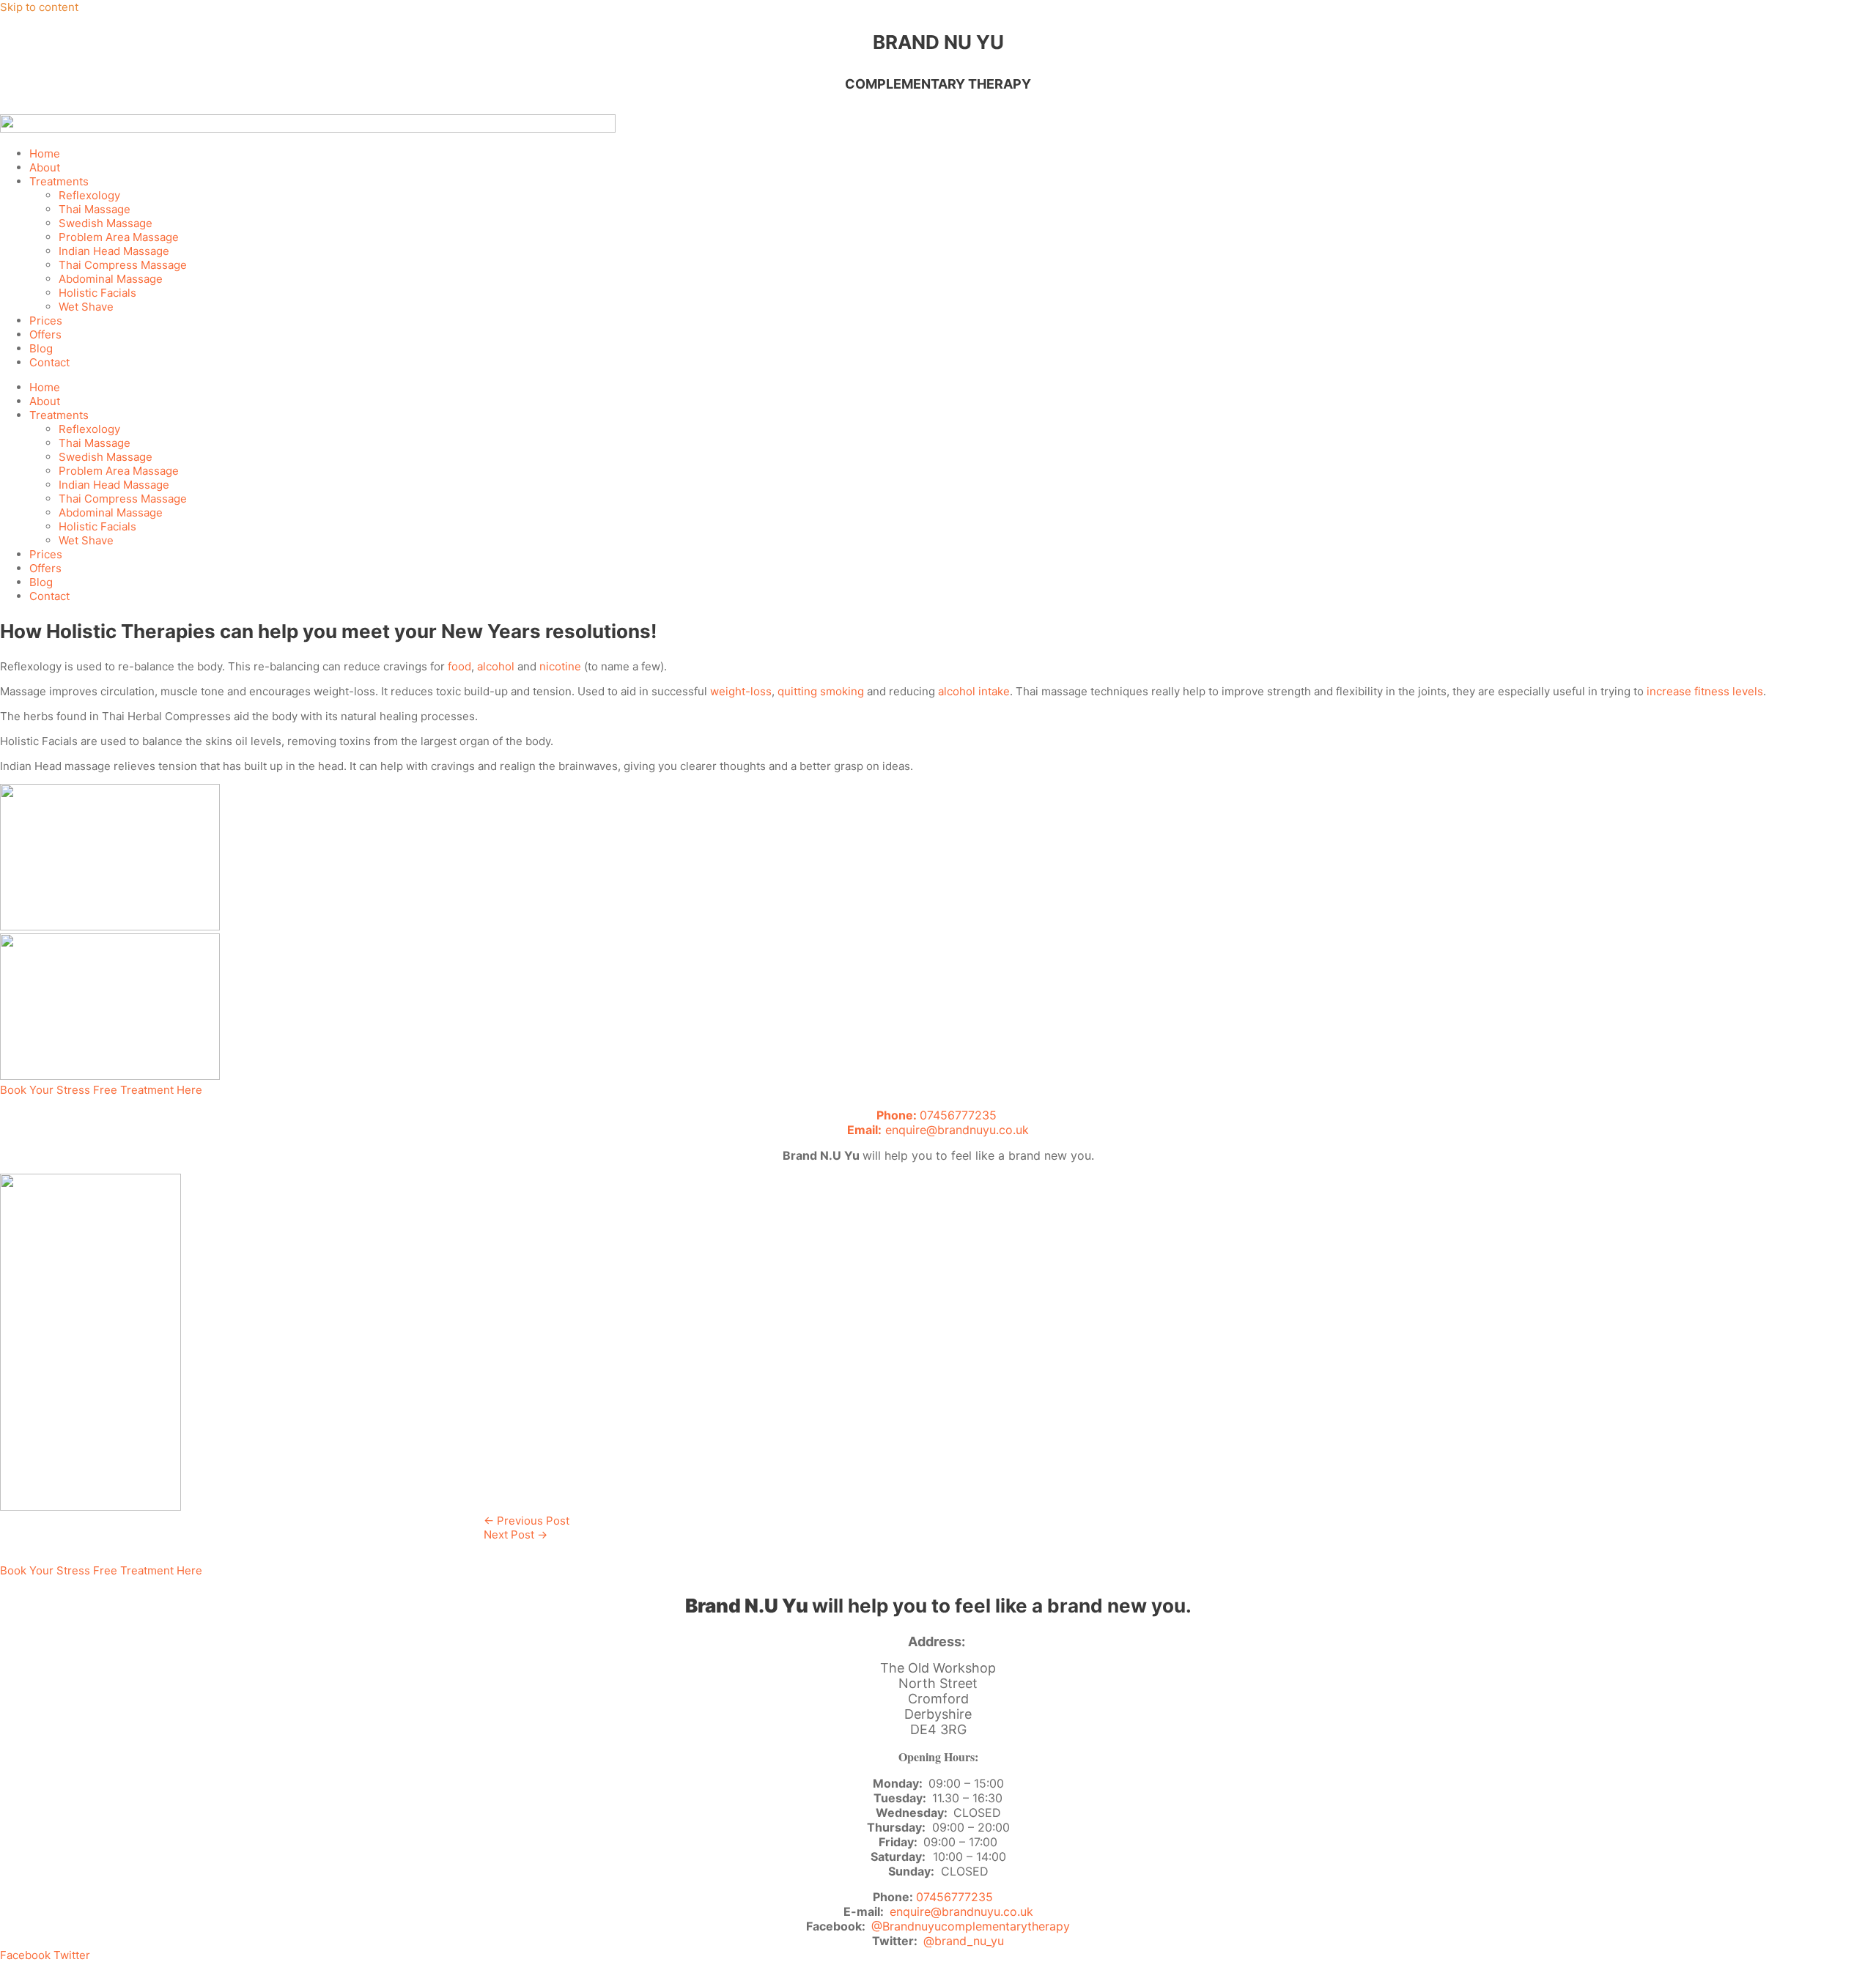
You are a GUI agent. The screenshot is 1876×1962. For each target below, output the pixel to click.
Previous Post (527, 1521)
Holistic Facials (97, 293)
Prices (46, 321)
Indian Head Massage (114, 251)
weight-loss (741, 691)
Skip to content (39, 7)
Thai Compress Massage (123, 265)
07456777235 (938, 1115)
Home (45, 153)
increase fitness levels (1705, 691)
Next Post (516, 1535)
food (459, 666)
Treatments (59, 181)
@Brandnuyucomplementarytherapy (971, 1926)
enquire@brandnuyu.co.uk (938, 1130)
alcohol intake (974, 691)
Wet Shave (86, 307)
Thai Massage (95, 209)
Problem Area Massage (119, 237)
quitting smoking (821, 691)
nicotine (560, 666)
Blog (41, 348)
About (45, 167)
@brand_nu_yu (964, 1941)
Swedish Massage (106, 223)
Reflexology (89, 195)
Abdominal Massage (111, 279)
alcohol (496, 666)
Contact (49, 362)
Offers (45, 334)
